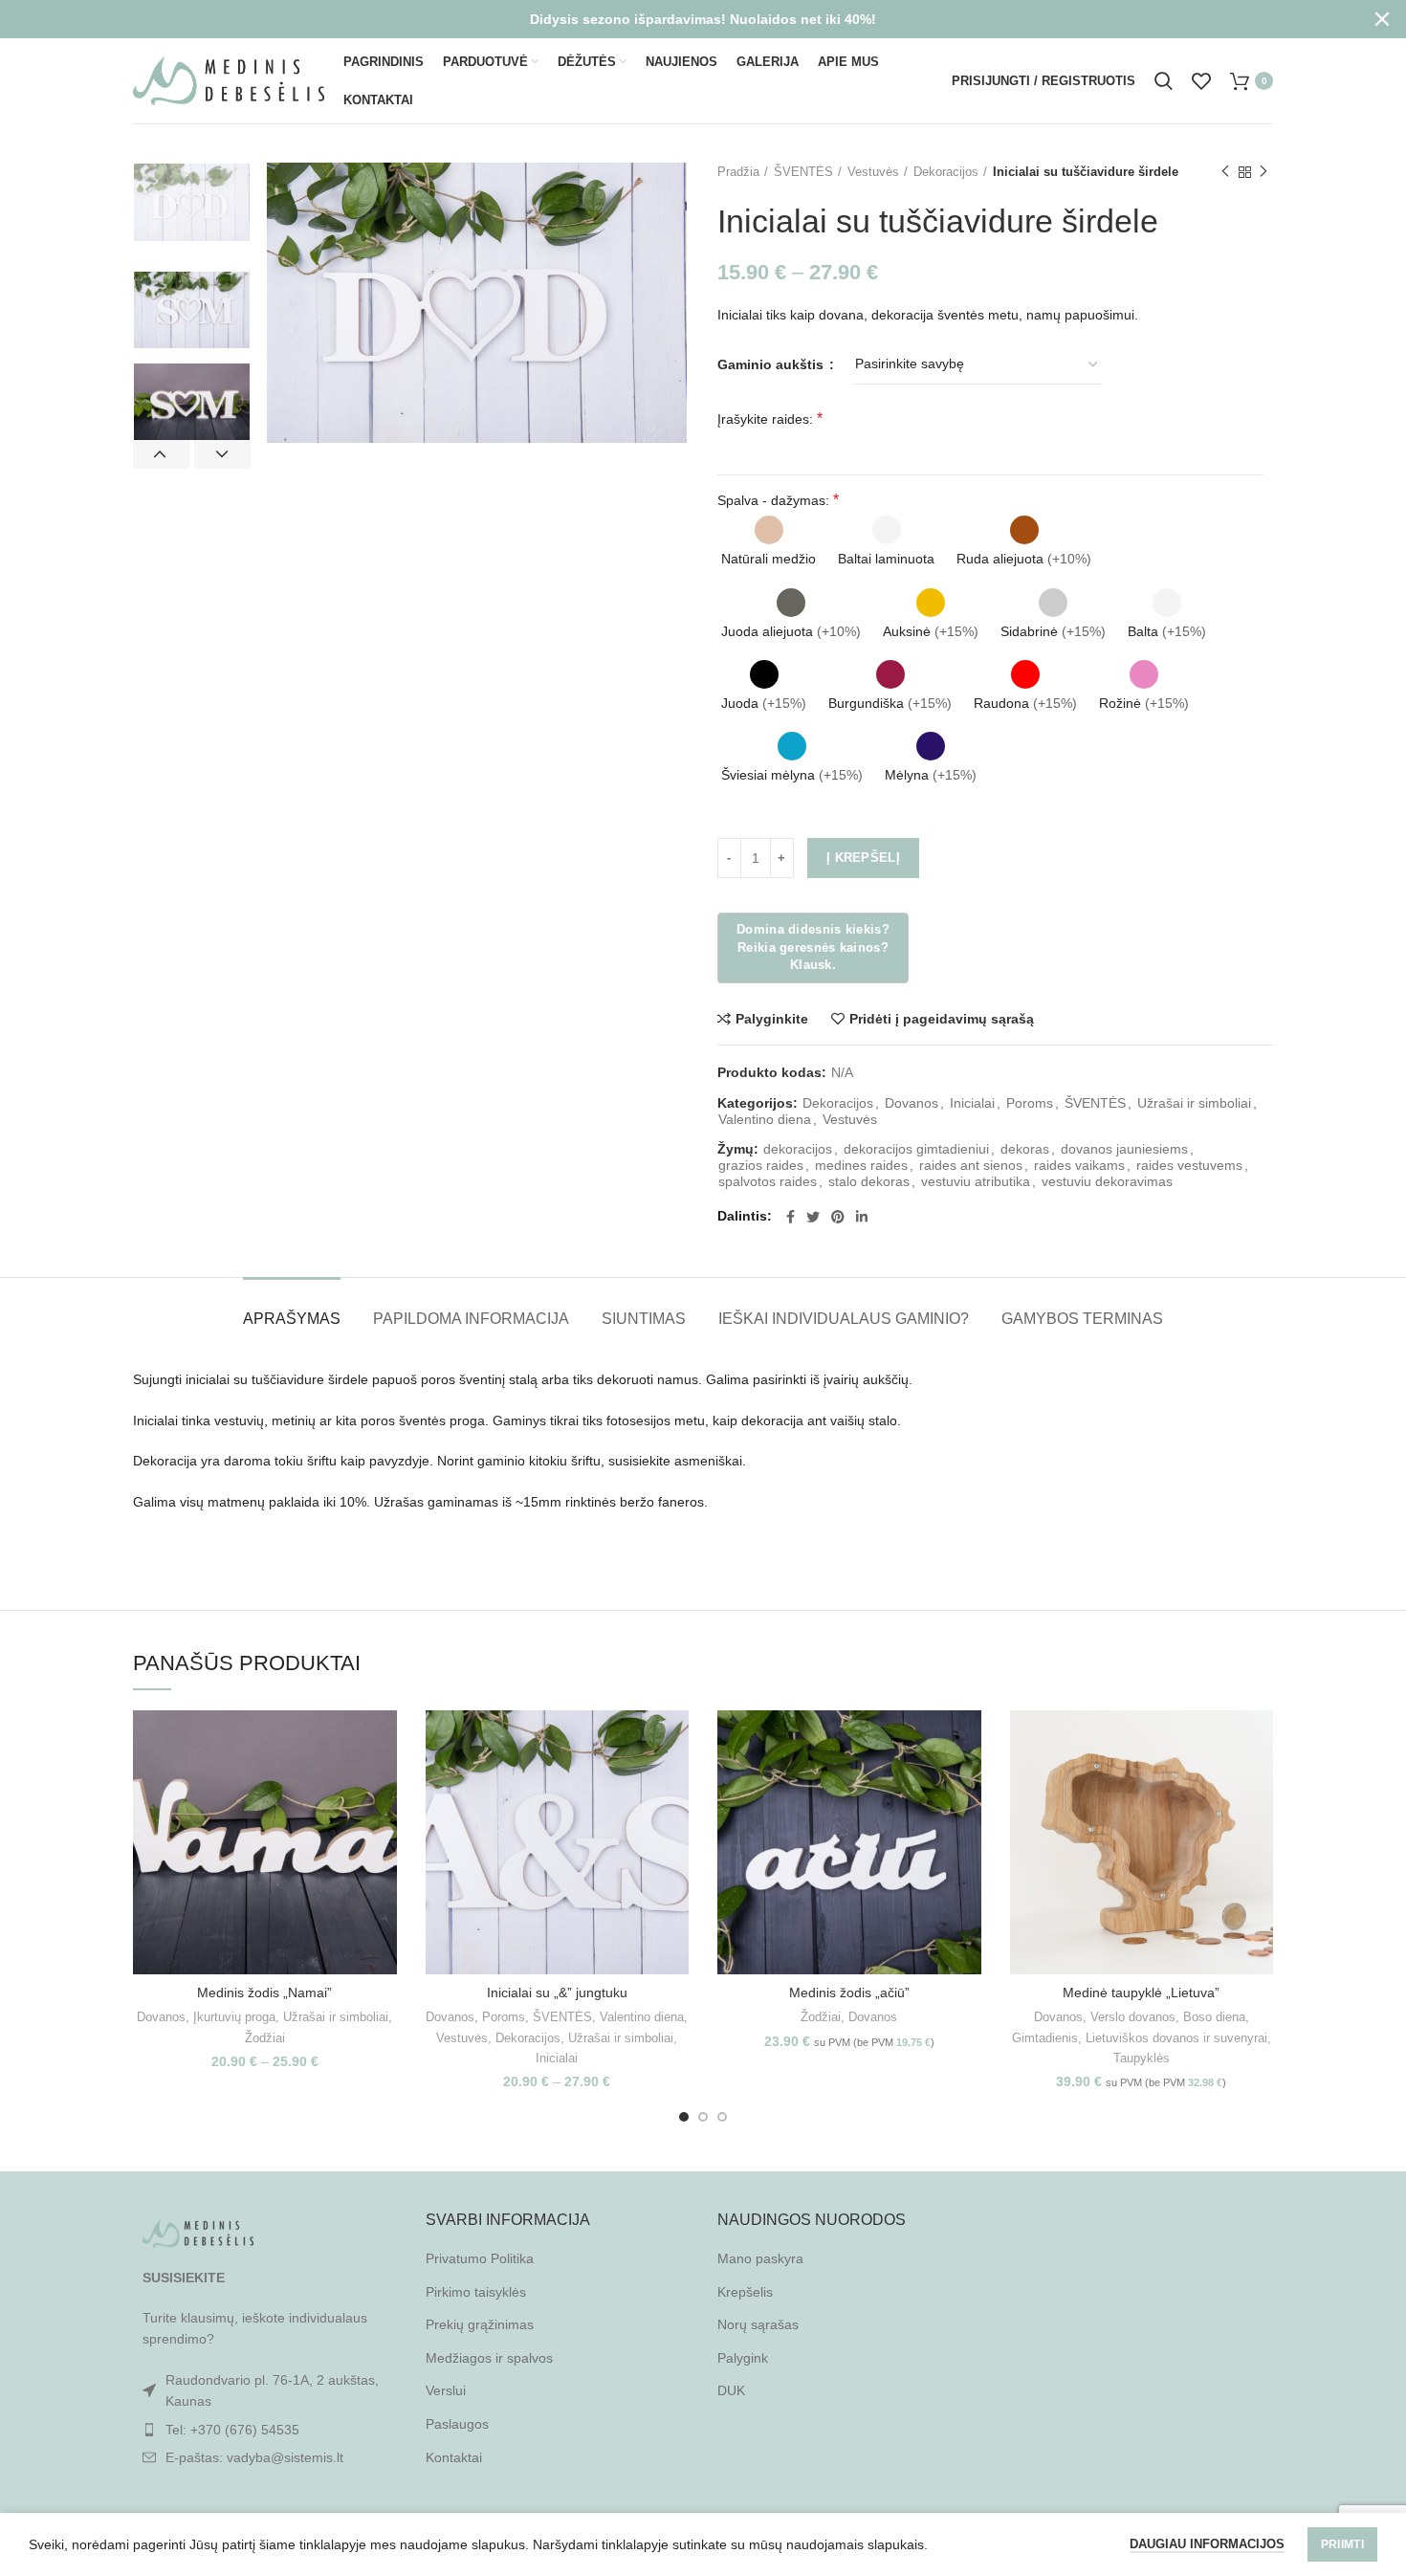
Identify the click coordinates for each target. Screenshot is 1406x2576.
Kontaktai (454, 2457)
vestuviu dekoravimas (1107, 1181)
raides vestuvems (1189, 1165)
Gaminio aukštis (772, 364)
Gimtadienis (1045, 2038)
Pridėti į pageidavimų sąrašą (942, 1019)
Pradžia (738, 172)
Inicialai (972, 1103)
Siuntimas (644, 1319)
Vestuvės (873, 172)
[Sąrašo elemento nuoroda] (265, 2430)
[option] (192, 202)
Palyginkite (772, 1019)
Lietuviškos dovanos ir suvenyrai (1176, 2038)
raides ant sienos (971, 1165)
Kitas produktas (1263, 172)
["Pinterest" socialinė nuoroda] (838, 1217)
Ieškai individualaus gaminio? (844, 1319)
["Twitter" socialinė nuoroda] (813, 1217)
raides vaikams (1079, 1165)
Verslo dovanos (1133, 2017)
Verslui (446, 2390)
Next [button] (222, 454)
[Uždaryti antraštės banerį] (1382, 19)
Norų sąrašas (758, 2324)
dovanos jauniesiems (1124, 1149)
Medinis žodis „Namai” (264, 1993)
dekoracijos (798, 1149)
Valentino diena (765, 1119)
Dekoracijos (946, 172)
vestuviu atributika (976, 1181)
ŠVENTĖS (803, 172)
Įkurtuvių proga (234, 2017)
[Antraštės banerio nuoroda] (674, 19)
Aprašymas (292, 1319)
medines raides (861, 1165)
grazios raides (761, 1165)
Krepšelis (745, 2292)
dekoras (1025, 1149)
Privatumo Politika (480, 2258)
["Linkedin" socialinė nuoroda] (862, 1217)
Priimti (1342, 2544)
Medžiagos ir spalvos (489, 2358)
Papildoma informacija (471, 1319)
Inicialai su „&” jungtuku (557, 1993)
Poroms (1030, 1103)
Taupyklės (1142, 2058)
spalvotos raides (768, 1181)
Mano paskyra (760, 2258)
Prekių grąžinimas (480, 2324)
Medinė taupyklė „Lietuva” (1141, 1993)
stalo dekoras (869, 1181)
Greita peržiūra (383, 1784)
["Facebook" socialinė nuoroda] (791, 1217)
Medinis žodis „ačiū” (849, 1993)
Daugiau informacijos (1207, 2544)
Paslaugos (457, 2424)
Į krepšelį (863, 858)
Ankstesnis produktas (1225, 172)
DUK (731, 2390)
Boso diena (1214, 2017)
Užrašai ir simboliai (1194, 1103)
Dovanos (912, 1103)
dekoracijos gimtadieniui (916, 1149)
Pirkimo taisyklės (476, 2292)
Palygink (743, 2358)
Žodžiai (265, 2038)
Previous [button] (161, 454)
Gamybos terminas (1082, 1319)
